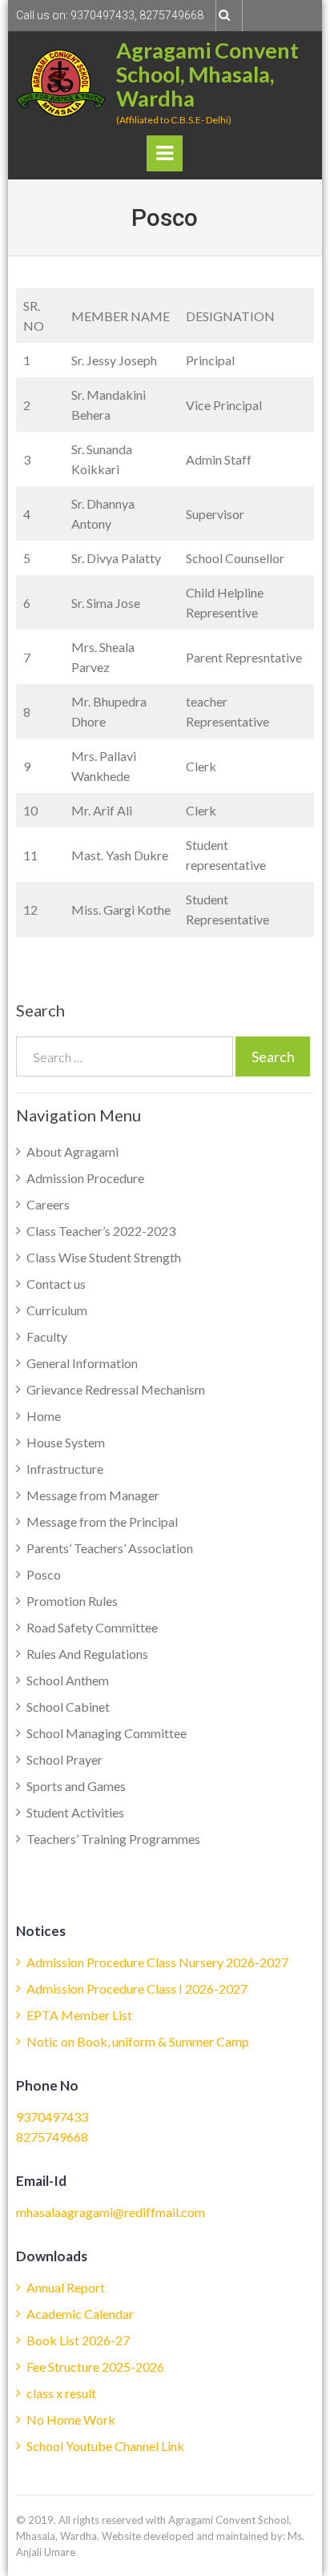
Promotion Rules (72, 1601)
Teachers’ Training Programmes (113, 1839)
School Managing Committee (107, 1733)
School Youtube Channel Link (105, 2446)
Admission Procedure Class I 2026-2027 (137, 1988)
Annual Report (66, 2287)
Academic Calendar (80, 2314)
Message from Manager (93, 1495)
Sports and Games (76, 1786)
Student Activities (75, 1812)
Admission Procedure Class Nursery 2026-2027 (157, 1962)
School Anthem (68, 1680)
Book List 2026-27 (78, 2340)
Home (44, 1416)
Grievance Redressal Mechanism (116, 1389)
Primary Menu (165, 157)
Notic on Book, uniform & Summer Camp (138, 2041)
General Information (82, 1363)
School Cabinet (68, 1707)
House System (66, 1442)
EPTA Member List (79, 2015)
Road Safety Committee (92, 1627)
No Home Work (71, 2419)
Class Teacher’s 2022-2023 (101, 1231)
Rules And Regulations (87, 1654)
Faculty (47, 1336)
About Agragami (72, 1151)
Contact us (56, 1284)
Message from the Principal (102, 1521)
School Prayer (64, 1759)
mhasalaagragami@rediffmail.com (111, 2212)
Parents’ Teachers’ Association (110, 1548)
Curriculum (57, 1310)
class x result (61, 2393)
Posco (44, 1574)
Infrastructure (65, 1469)
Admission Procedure (85, 1178)
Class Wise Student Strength (104, 1257)
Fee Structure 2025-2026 (95, 2367)
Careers (48, 1204)
